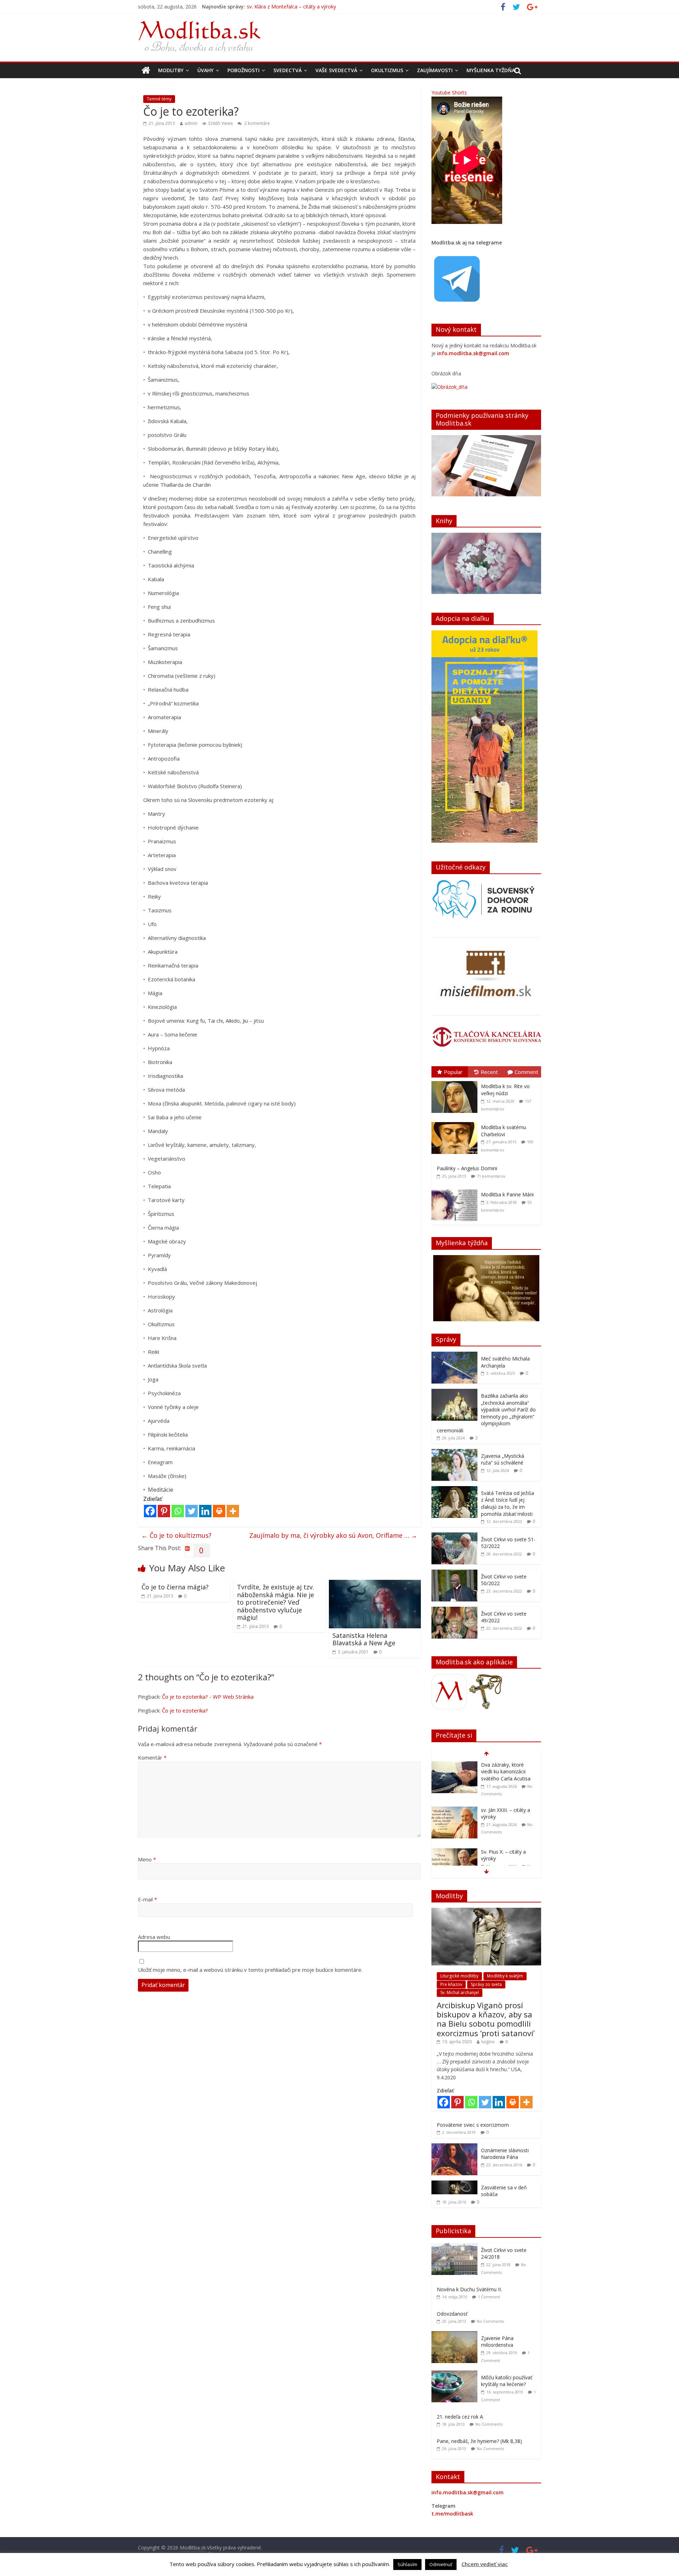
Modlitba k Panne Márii (507, 1194)
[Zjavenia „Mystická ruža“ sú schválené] (454, 1453)
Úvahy (205, 70)
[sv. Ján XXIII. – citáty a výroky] (454, 1765)
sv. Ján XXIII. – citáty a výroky (280, 7)
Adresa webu (154, 1937)
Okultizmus (387, 70)
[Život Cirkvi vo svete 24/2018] (456, 2247)
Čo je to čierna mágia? (175, 1587)
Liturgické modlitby (459, 1976)
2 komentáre (257, 123)
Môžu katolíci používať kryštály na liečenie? (507, 2381)
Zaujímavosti (435, 70)
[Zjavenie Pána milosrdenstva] (456, 2335)
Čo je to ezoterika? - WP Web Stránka (208, 1697)
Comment (526, 1072)
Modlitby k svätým (505, 1976)
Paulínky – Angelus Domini (467, 1168)
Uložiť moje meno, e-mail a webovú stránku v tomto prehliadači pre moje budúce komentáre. (250, 1970)
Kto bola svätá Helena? (507, 1848)
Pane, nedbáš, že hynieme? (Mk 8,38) (479, 2441)
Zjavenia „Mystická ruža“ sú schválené (503, 1459)
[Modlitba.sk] (146, 70)
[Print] (219, 1511)
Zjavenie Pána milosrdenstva (497, 2342)
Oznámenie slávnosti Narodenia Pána (505, 2154)
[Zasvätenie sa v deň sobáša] (454, 2184)
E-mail (147, 1899)
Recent (489, 1072)
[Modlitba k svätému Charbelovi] (456, 1122)
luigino (488, 2042)
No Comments (490, 2321)
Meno (147, 1859)
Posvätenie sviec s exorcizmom (473, 2125)
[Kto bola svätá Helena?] (454, 1849)
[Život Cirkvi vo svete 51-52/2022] (454, 1536)
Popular (453, 1072)
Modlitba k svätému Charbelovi (504, 1131)
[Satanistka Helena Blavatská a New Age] (375, 1584)
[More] (233, 1511)
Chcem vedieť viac (485, 2564)
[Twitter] (191, 1511)
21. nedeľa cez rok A (460, 2417)
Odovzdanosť (452, 2314)
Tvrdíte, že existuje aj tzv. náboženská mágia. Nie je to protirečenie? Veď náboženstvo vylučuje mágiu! (275, 1602)
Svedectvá (288, 70)
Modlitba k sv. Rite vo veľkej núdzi (505, 1090)
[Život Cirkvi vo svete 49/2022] (454, 1610)
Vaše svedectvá (336, 70)
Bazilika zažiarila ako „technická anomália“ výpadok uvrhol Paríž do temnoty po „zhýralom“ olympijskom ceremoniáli (486, 1413)
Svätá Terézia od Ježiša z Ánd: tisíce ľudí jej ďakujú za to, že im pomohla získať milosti (507, 1503)
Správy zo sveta (486, 1984)
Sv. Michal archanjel (460, 1992)
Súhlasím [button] (407, 2564)
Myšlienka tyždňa (491, 70)
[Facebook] (150, 1511)
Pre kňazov (451, 1984)
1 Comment (489, 2297)
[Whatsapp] (178, 1511)
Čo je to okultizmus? (176, 1535)
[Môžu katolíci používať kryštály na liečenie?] (456, 2374)
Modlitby (171, 70)
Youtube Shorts (449, 93)
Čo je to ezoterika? (185, 1710)
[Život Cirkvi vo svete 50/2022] (454, 1573)
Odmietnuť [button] (441, 2564)
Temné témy (159, 99)
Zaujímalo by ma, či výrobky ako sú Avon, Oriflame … (333, 1535)
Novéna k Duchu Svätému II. (469, 2289)
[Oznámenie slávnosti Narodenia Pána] (454, 2147)
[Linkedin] (205, 1511)
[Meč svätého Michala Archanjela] (454, 1355)
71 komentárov (491, 1176)
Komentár (152, 1757)
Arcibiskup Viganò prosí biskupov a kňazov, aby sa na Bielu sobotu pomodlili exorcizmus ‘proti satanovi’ (486, 2019)
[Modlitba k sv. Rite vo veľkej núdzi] (456, 1081)
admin (191, 123)
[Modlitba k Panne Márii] (456, 1189)
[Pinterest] (164, 1511)
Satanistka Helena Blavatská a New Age (364, 1639)
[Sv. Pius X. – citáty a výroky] (454, 1807)
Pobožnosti (243, 70)
